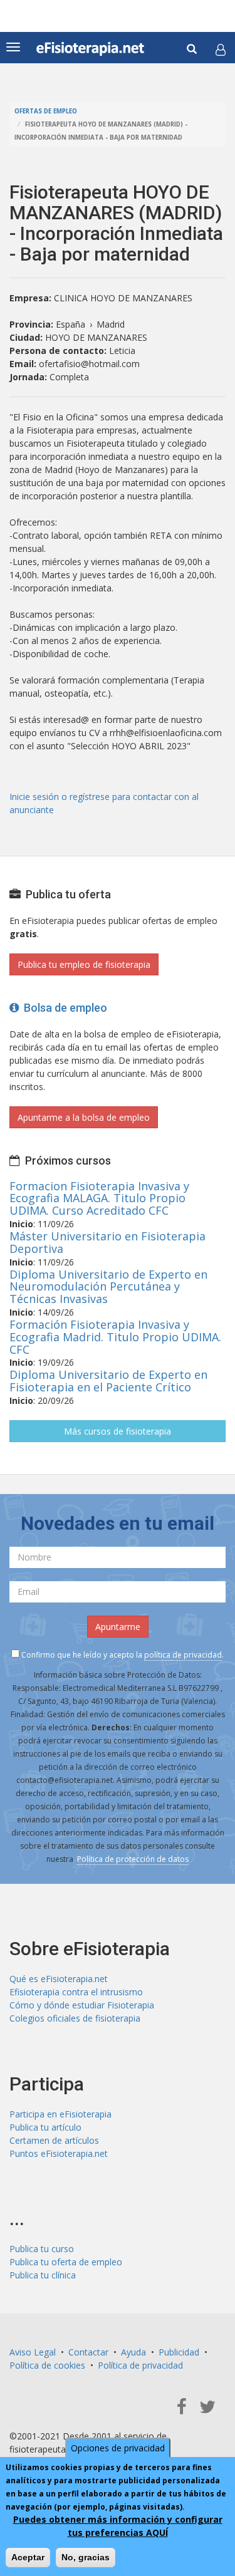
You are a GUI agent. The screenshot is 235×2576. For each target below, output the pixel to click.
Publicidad (179, 2352)
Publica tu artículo (45, 2127)
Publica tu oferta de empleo (66, 2262)
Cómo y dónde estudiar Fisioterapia (82, 2005)
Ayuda (133, 2352)
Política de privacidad (140, 2365)
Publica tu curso (42, 2249)
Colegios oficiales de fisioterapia (75, 2018)
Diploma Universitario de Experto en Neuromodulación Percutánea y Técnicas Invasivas (108, 1287)
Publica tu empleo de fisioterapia (84, 964)
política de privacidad (183, 1655)
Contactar (88, 2352)
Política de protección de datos (133, 1859)
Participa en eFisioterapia (60, 2114)
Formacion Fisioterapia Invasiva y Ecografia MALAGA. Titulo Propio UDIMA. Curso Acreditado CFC (99, 1198)
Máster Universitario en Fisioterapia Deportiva (107, 1242)
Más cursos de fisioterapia (118, 1431)
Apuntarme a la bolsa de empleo (84, 1117)
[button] (221, 49)
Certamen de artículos (54, 2140)
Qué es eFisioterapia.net (59, 1979)
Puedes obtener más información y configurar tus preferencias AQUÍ (118, 2526)
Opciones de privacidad (118, 2448)
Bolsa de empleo (63, 1008)
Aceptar (28, 2557)
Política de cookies (47, 2365)
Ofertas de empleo (46, 111)
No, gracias (86, 2557)
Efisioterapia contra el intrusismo (76, 1992)
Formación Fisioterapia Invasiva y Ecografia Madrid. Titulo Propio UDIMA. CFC (115, 1337)
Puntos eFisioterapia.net (59, 2153)
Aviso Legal (33, 2352)
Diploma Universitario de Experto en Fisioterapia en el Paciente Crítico (108, 1381)
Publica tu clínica (43, 2275)
